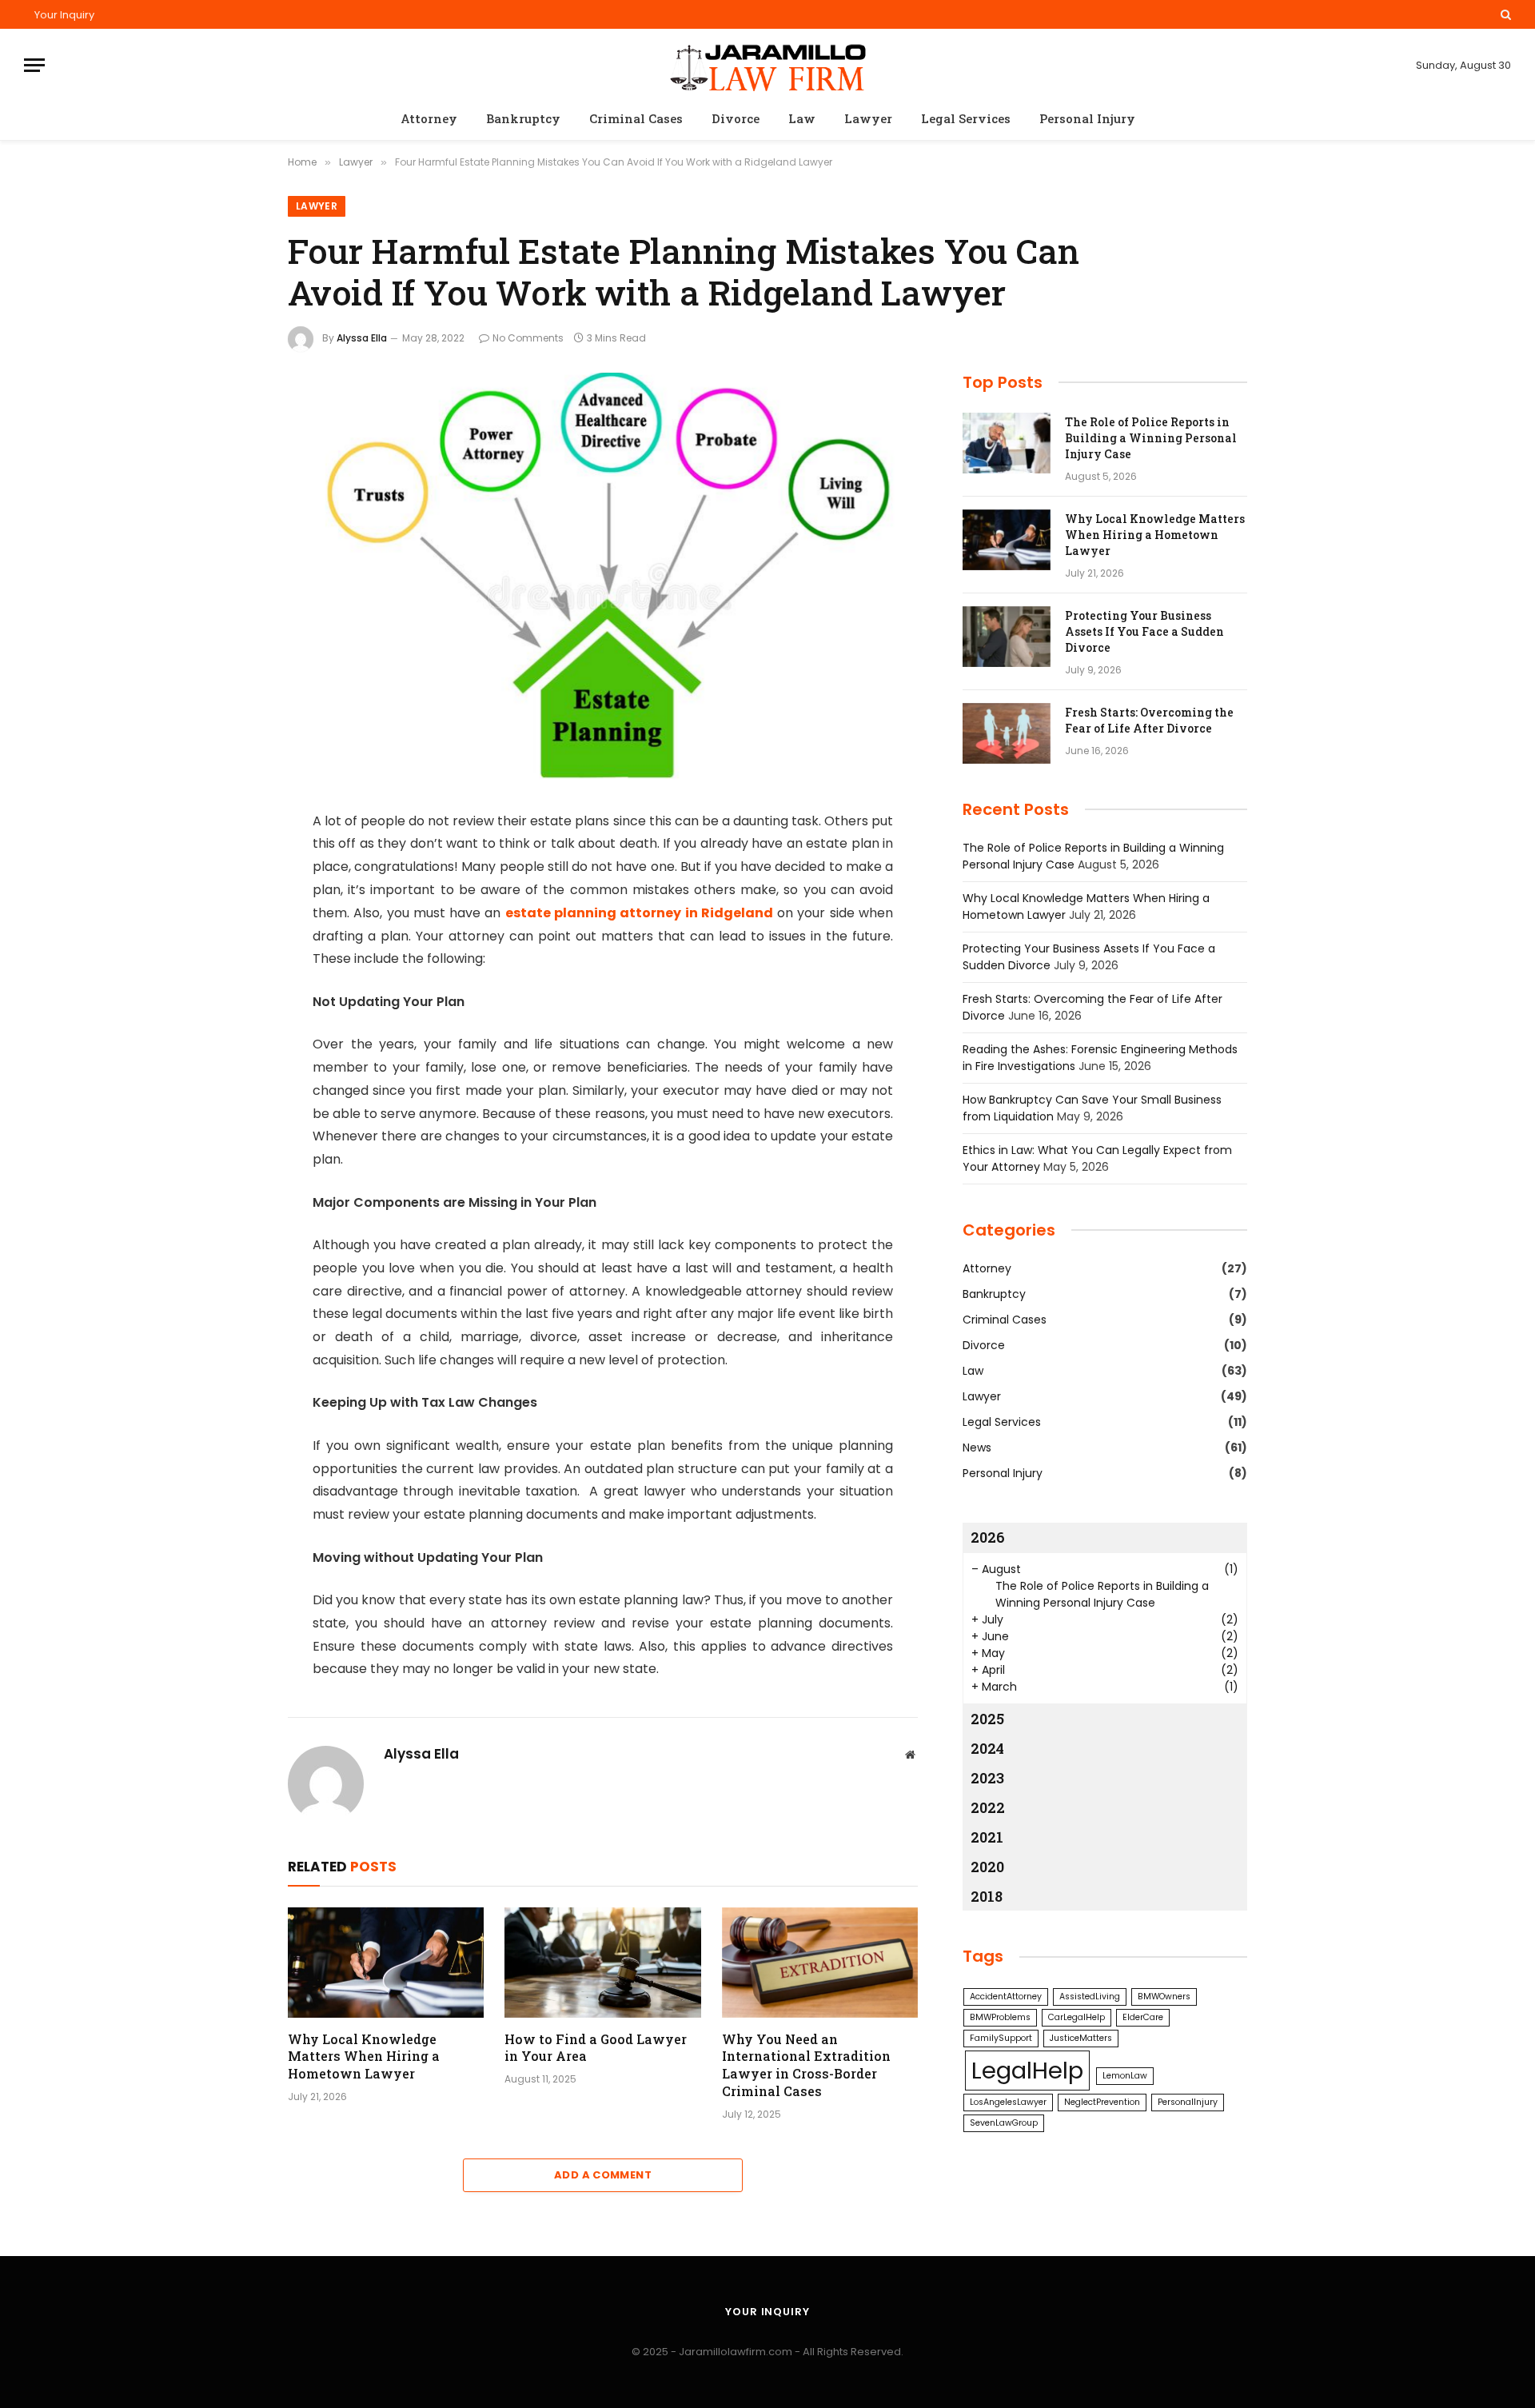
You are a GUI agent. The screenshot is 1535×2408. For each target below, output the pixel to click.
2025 (987, 1719)
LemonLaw (1125, 2076)
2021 (987, 1837)
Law (802, 118)
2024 (987, 1748)
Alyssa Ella (362, 338)
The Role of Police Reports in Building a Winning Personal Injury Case (1151, 438)
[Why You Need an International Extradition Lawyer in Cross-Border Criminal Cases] (820, 1963)
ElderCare (1143, 2017)
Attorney (429, 118)
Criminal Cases (636, 118)
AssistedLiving (1090, 1997)
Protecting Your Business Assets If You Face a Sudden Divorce (1144, 631)
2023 (987, 1778)
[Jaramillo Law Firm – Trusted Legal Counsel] (767, 65)
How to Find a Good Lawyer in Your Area (596, 2048)
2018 (987, 1896)
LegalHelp (1027, 2070)
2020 (987, 1867)
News (977, 1448)
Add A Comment (603, 2175)
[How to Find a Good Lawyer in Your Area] (602, 1963)
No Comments (528, 338)
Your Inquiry (64, 15)
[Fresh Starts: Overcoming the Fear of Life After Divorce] (1007, 733)
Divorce (736, 118)
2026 (988, 1537)
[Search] (1504, 14)
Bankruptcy (523, 118)
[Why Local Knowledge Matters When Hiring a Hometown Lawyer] (386, 1963)
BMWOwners (1164, 1997)
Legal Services (966, 118)
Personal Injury (1087, 118)
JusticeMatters (1081, 2038)
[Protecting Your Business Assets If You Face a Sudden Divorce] (1007, 637)
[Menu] (34, 65)
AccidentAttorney (1006, 1997)
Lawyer (868, 118)
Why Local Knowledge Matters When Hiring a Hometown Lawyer (364, 2057)
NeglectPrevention (1102, 2102)
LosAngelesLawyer (1008, 2102)
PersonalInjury (1188, 2102)
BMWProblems (1000, 2017)
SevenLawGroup (1004, 2123)
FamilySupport (1001, 2038)
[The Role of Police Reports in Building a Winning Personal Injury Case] (1007, 443)
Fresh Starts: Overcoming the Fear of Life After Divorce (1149, 720)
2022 (988, 1807)
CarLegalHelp (1076, 2017)
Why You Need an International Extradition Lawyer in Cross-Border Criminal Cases (806, 2065)
